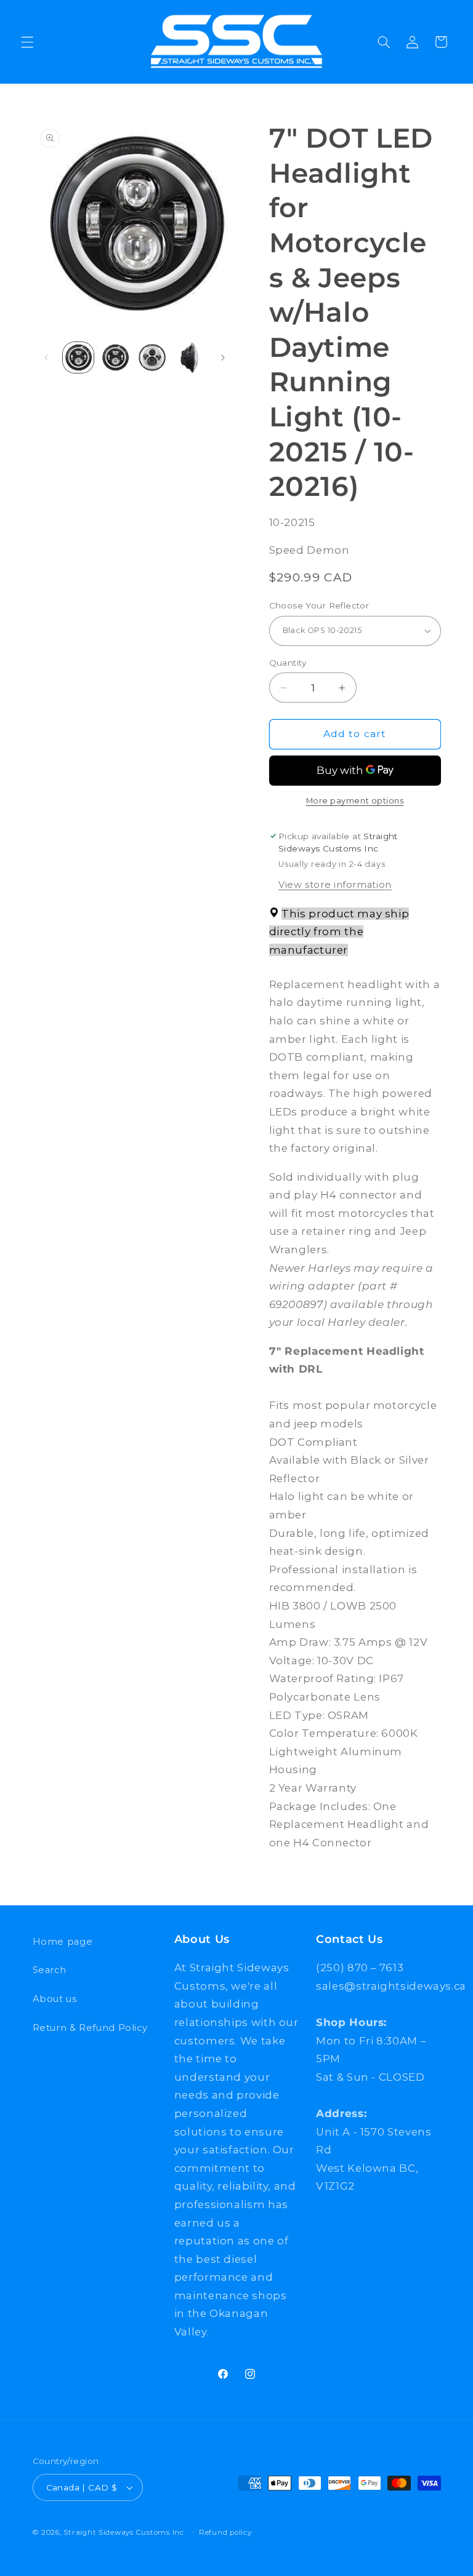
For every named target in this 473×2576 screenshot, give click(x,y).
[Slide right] (223, 357)
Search (50, 1970)
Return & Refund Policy (90, 2028)
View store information (335, 885)
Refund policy (225, 2532)
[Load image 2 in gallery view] (115, 357)
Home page (63, 1942)
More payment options (355, 801)
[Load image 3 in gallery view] (152, 357)
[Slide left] (46, 357)
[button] (27, 42)
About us (55, 1999)
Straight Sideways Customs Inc (123, 2532)
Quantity (288, 663)
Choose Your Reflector (319, 605)
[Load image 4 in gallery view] (190, 357)
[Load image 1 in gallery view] (78, 357)
